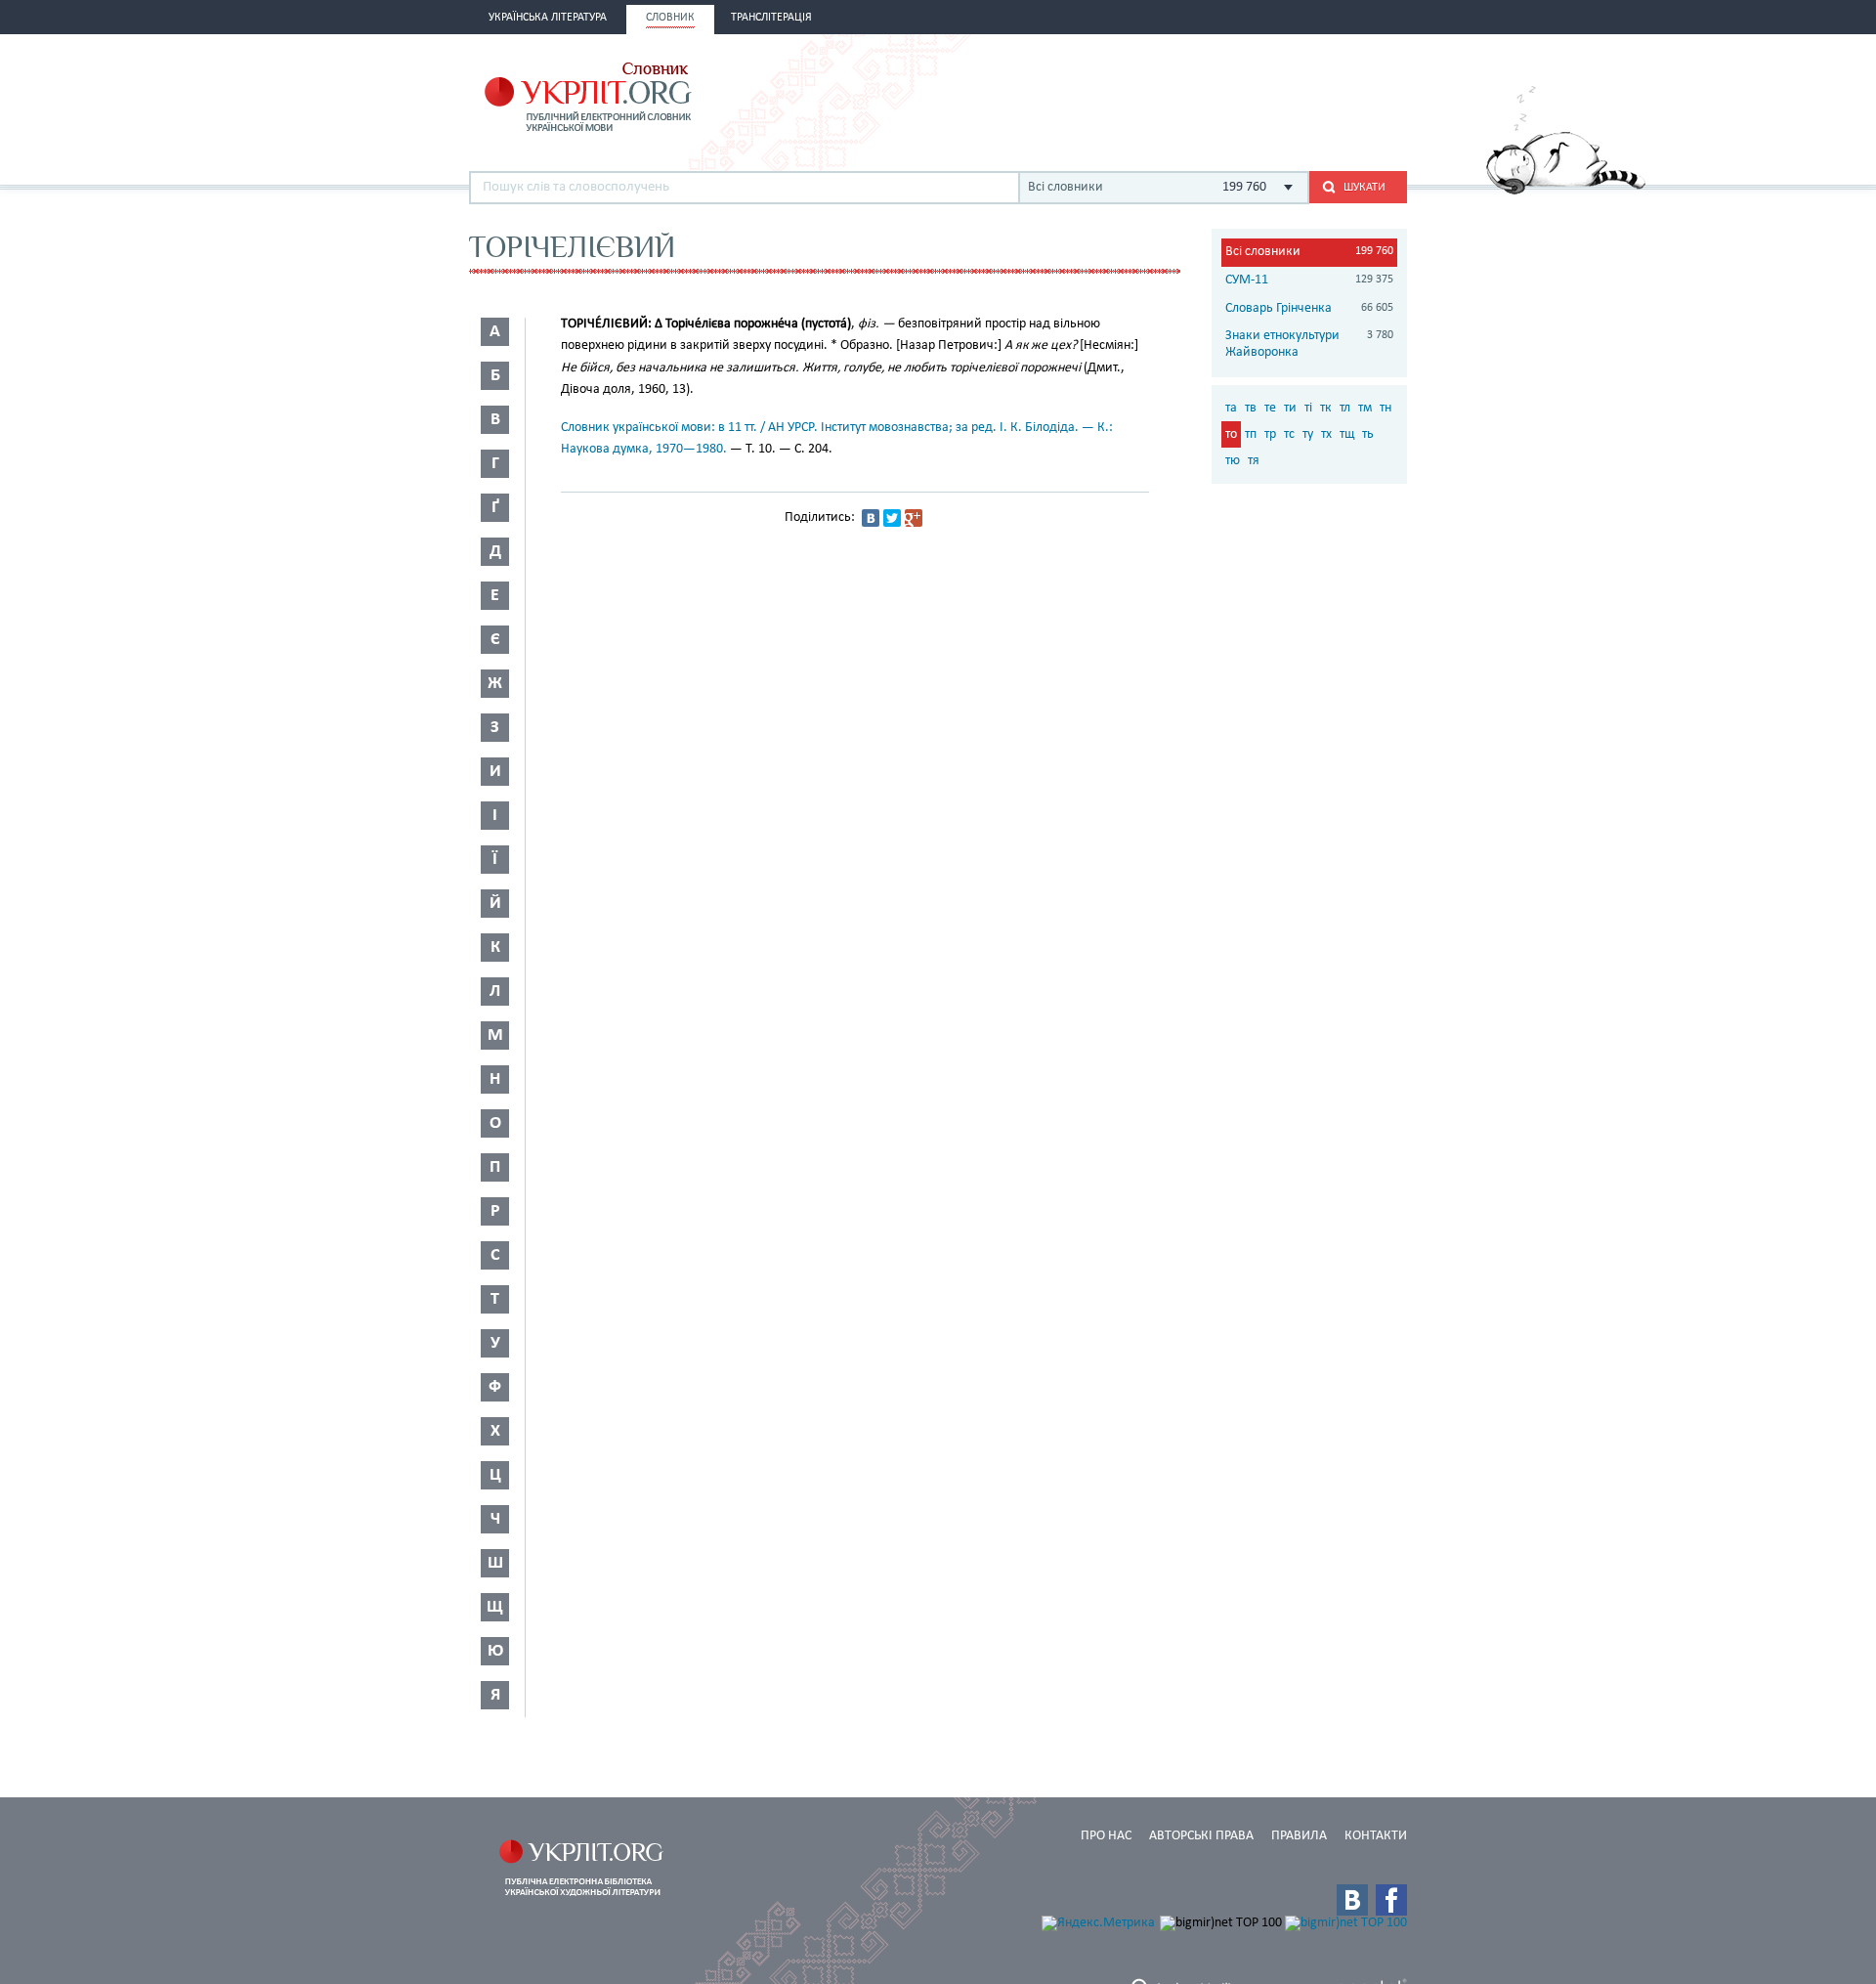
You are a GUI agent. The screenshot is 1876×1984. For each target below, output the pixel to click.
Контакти (1376, 1836)
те (1270, 408)
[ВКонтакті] (871, 518)
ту (1308, 434)
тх (1326, 434)
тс (1289, 434)
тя (1254, 461)
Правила (1299, 1836)
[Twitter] (892, 518)
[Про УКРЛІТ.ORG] (1566, 191)
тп (1251, 434)
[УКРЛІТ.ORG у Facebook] (1391, 1900)
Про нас (1106, 1836)
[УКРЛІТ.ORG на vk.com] (1352, 1900)
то (1231, 434)
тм (1365, 408)
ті (1308, 408)
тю (1233, 461)
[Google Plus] (914, 518)
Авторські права (1201, 1836)
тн (1386, 408)
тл (1345, 408)
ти (1290, 408)
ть (1368, 434)
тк (1326, 408)
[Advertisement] (1178, 95)
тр (1270, 434)
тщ (1347, 434)
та (1231, 408)
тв (1251, 408)
